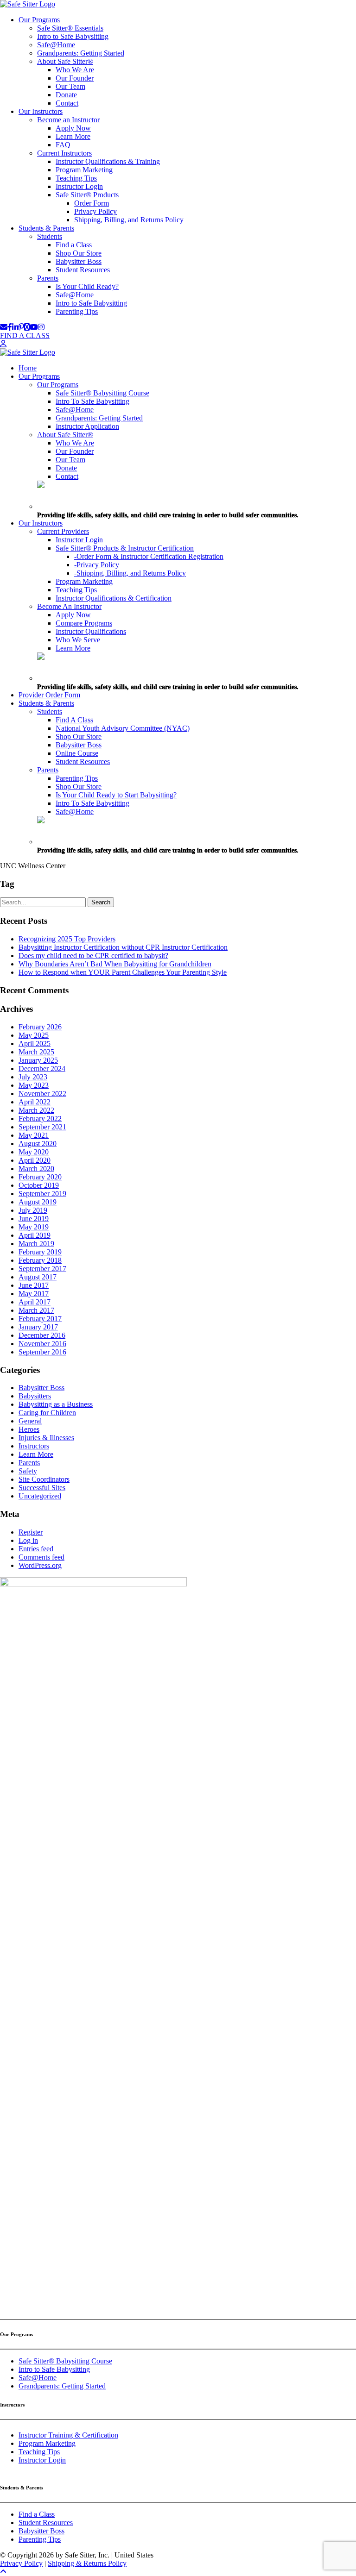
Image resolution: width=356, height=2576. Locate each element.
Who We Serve (78, 640)
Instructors (34, 1446)
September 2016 (42, 1352)
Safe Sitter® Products (87, 195)
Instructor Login (79, 186)
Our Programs (39, 20)
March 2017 (36, 1310)
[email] (4, 327)
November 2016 (42, 1344)
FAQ (63, 145)
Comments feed (41, 1557)
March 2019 (36, 1244)
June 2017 (34, 1285)
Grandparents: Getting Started (81, 53)
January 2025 (38, 1060)
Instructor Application (87, 426)
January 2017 (38, 1327)
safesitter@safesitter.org (35, 2307)
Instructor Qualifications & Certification (114, 598)
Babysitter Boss (79, 261)
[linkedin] (15, 327)
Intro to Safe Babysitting (73, 36)
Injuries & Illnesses (46, 1438)
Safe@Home (56, 45)
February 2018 (40, 1260)
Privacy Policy (95, 211)
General (30, 1421)
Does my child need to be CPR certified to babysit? (93, 956)
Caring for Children (47, 1413)
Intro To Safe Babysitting (92, 401)
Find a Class (74, 245)
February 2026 (40, 1027)
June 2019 (34, 1219)
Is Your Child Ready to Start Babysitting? (116, 795)
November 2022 (42, 1094)
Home (28, 368)
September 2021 (42, 1127)
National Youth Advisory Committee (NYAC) (123, 728)
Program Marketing (84, 170)
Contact (67, 103)
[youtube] (34, 327)
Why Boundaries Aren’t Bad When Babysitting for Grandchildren (115, 964)
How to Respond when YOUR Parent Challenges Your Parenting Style (123, 972)
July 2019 (33, 1210)
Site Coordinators (44, 1479)
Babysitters (35, 1396)
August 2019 (38, 1202)
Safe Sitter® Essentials (70, 28)
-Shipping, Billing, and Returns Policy (130, 573)
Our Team (70, 86)
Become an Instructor (68, 120)
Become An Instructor (69, 606)
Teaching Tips (76, 178)
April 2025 (35, 1044)
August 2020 (38, 1144)
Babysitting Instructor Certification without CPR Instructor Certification (123, 947)
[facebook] (10, 327)
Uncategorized (40, 1496)
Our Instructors (41, 111)
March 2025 (36, 1052)
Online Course (77, 753)
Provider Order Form (49, 695)
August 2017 (38, 1277)
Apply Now (73, 128)
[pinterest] (21, 327)
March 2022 (36, 1110)
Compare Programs (84, 623)
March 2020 (36, 1169)
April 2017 (35, 1302)
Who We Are (75, 70)
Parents (48, 278)
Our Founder (75, 78)
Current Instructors (64, 153)
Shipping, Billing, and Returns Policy (129, 220)
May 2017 (34, 1294)
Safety (28, 1471)
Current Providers (63, 531)
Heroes (29, 1429)
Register (31, 1532)
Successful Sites (42, 1488)
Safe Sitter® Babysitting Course (102, 393)
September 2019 (42, 1194)
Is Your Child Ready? (87, 286)
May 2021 (34, 1135)
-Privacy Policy (97, 565)
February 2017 (40, 1319)
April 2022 (35, 1102)
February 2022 (40, 1119)
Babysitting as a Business (56, 1404)
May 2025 (34, 1035)
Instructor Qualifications (91, 631)
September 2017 (42, 1269)
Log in (28, 1540)
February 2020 (40, 1177)
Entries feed (36, 1549)
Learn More (73, 136)
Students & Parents (46, 228)
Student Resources (83, 270)
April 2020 (35, 1160)
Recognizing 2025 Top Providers (67, 939)
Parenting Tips (77, 311)
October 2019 (39, 1185)
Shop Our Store (79, 253)
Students (50, 236)
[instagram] (41, 327)
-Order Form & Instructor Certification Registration (149, 556)
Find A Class (74, 720)
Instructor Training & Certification (68, 2435)
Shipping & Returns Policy (87, 2563)
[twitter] (27, 327)
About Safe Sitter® (65, 61)
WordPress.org (40, 1565)
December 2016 (42, 1335)
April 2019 (35, 1235)
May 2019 (34, 1227)
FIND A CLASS (25, 335)
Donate (66, 95)
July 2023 (33, 1077)
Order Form (92, 203)
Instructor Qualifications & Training (108, 161)
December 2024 (42, 1069)
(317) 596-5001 (23, 2299)
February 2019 (40, 1252)
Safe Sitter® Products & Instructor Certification (125, 548)
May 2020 (34, 1152)
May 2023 (34, 1085)
